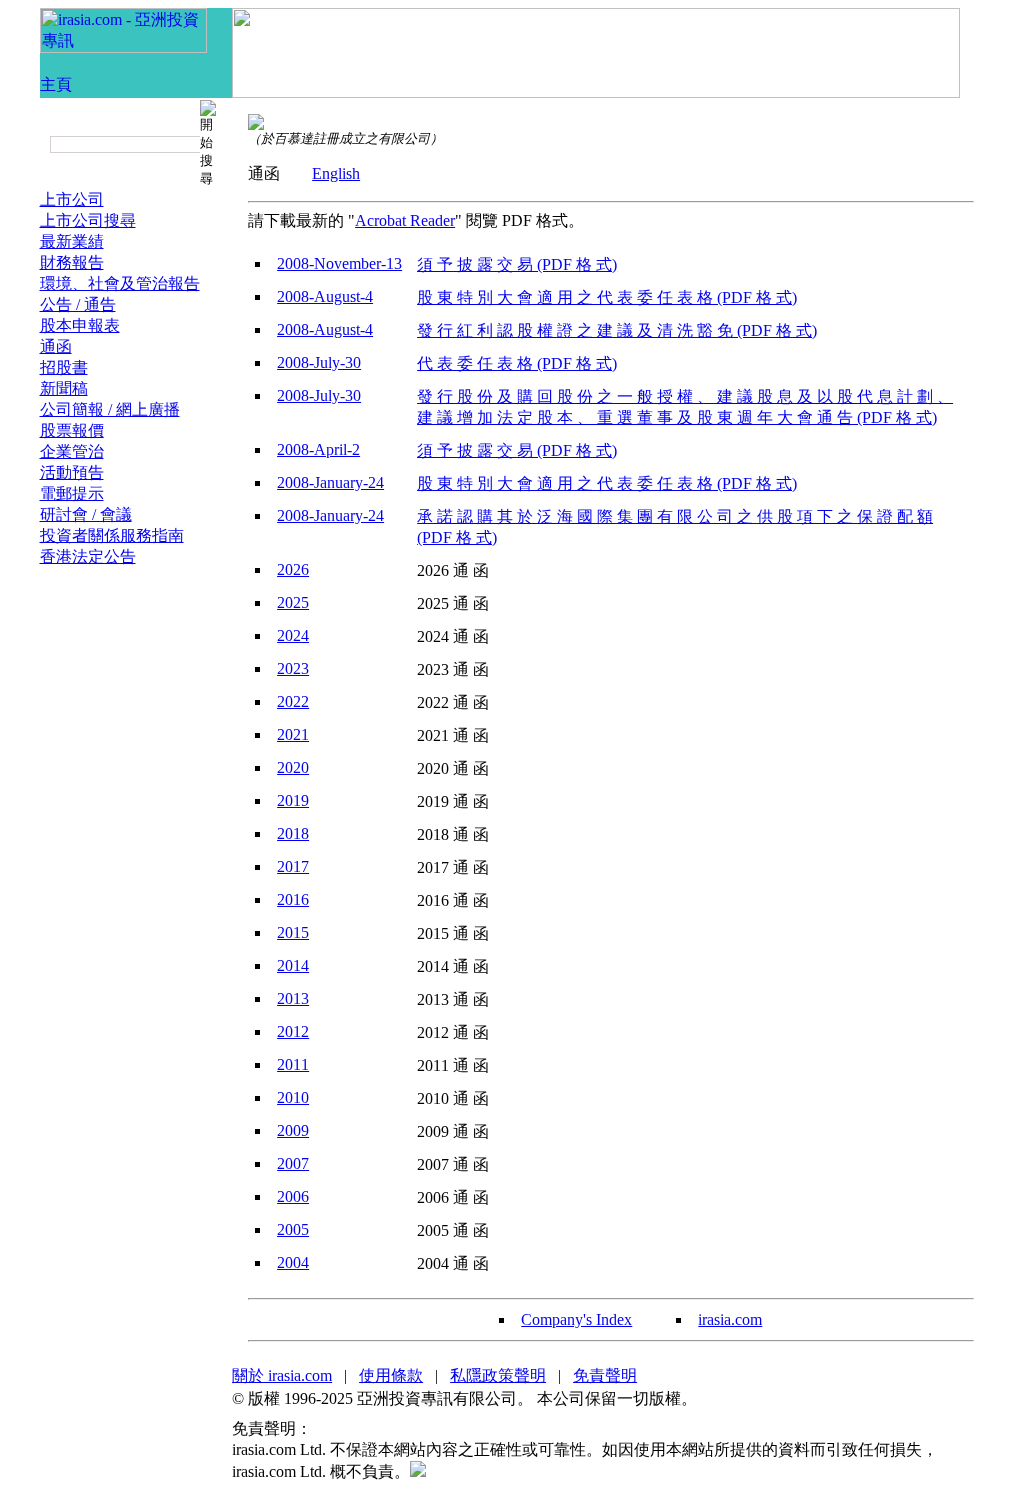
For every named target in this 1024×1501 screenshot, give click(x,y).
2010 (293, 1097)
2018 (293, 833)
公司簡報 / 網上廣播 (110, 409)
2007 (293, 1163)
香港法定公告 (88, 556)
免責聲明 (605, 1375)
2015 (293, 932)
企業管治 (72, 451)
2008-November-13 (339, 263)
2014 (293, 965)
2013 (293, 998)
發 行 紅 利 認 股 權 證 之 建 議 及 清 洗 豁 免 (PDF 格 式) (617, 330)
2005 (293, 1229)
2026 (293, 569)
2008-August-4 (325, 296)
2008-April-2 (318, 449)
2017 (293, 866)
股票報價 (72, 430)
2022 (293, 701)
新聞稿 (64, 388)
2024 (293, 635)
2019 (293, 800)
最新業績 (72, 241)
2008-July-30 (319, 362)
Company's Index (576, 1319)
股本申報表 (80, 325)
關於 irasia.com (282, 1375)
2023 (293, 668)
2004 (293, 1262)
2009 (293, 1130)
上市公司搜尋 (88, 220)
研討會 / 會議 (86, 514)
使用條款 (391, 1375)
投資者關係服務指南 (112, 535)
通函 (56, 346)
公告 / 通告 (78, 304)
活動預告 (72, 472)
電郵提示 (72, 493)
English (336, 173)
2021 (293, 734)
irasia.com (730, 1319)
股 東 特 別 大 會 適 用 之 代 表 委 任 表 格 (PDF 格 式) (607, 297)
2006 (293, 1196)
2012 (293, 1031)
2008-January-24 (330, 482)
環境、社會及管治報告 (120, 283)
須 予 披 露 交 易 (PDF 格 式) (517, 264)
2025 (293, 602)
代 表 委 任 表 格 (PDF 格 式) (517, 363)
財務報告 (72, 262)
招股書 (64, 367)
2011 (293, 1064)
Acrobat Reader (405, 220)
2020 (293, 767)
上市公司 (72, 199)
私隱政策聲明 (498, 1375)
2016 (293, 899)
